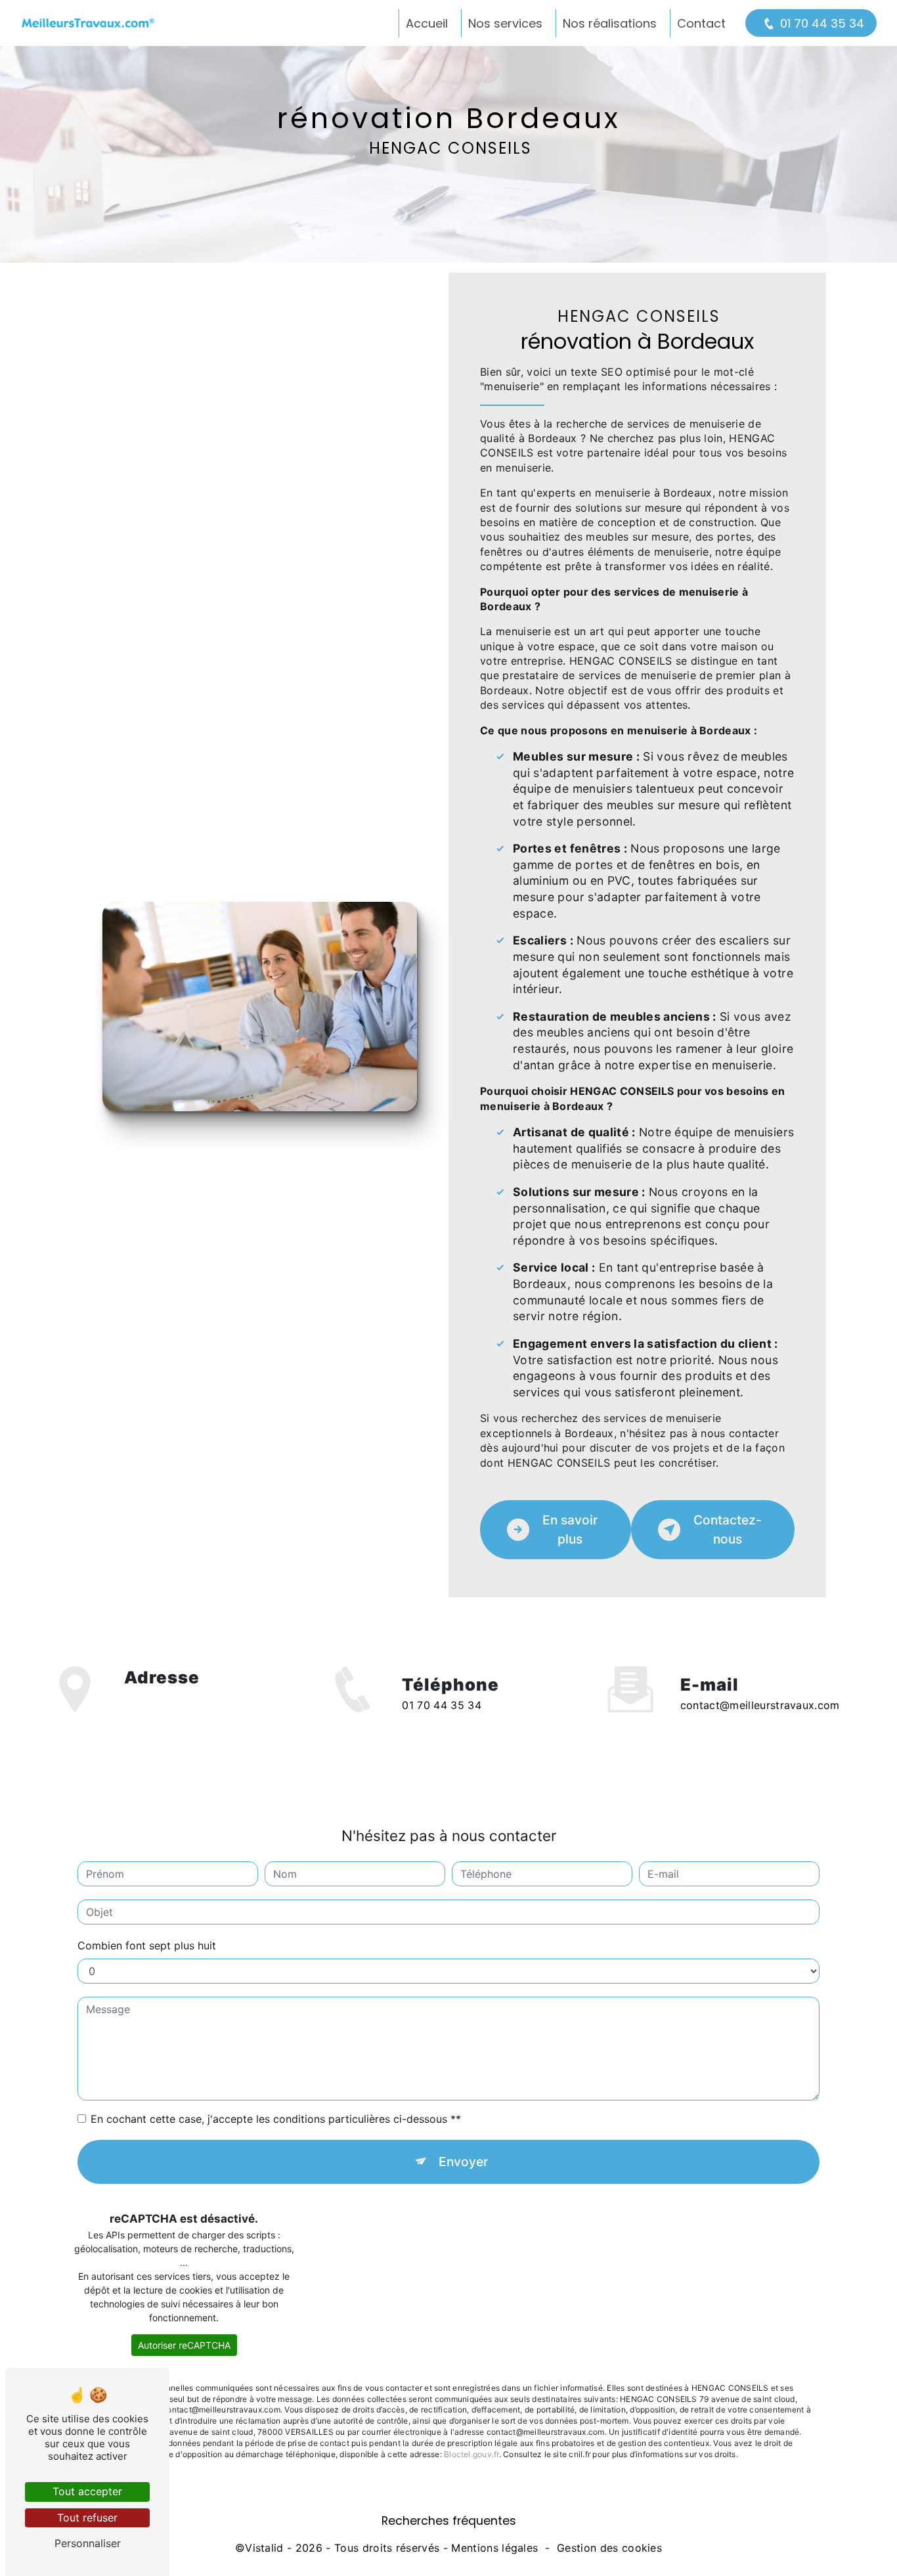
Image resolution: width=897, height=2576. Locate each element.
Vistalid (264, 2548)
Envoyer (463, 2162)
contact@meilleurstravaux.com (760, 1705)
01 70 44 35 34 (822, 23)
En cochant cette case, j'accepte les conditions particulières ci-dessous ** (276, 2119)
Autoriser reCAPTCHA (184, 2345)
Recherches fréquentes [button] (449, 2521)
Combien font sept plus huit (147, 1945)
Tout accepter (87, 2491)
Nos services (505, 23)
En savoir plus (570, 1529)
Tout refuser (87, 2518)
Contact (701, 23)
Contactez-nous (728, 1529)
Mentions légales (494, 2548)
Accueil (427, 23)
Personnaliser (88, 2543)
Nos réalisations (610, 23)
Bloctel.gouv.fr (471, 2454)
